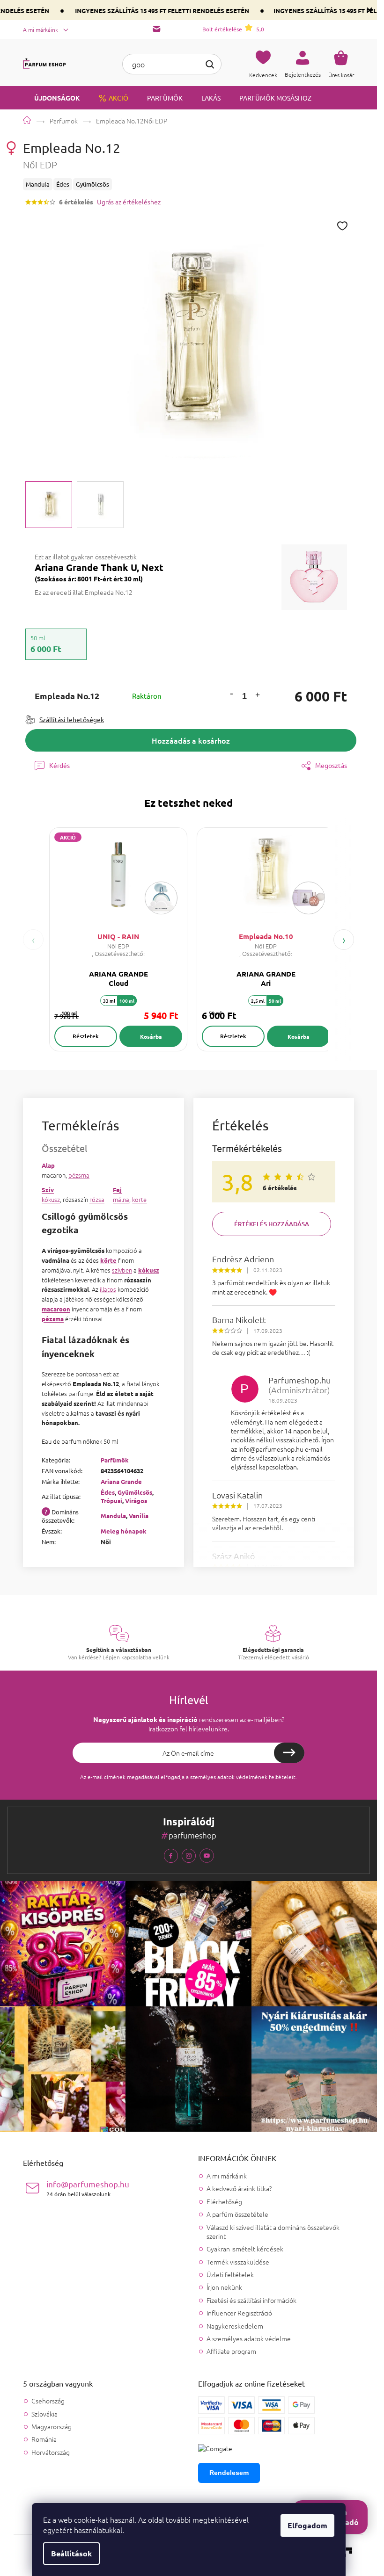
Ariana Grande (121, 1481)
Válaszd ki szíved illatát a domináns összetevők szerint (273, 2232)
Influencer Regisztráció (239, 2313)
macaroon (56, 1309)
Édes (108, 1492)
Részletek (86, 1036)
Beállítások (71, 2553)
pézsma (79, 1175)
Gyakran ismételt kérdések (245, 2249)
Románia (44, 2439)
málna (121, 1199)
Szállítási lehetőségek (72, 719)
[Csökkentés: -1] (231, 693)
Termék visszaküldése (238, 2262)
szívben (122, 1270)
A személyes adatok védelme (249, 2338)
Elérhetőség (224, 2201)
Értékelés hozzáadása (272, 1224)
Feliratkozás (289, 1753)
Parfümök (115, 1460)
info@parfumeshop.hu (88, 2188)
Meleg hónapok (124, 1531)
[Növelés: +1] (257, 696)
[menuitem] (52, 98)
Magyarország (52, 2427)
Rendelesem (229, 2473)
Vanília (139, 1516)
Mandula (113, 1516)
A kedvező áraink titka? (239, 2188)
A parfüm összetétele (237, 2214)
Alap (48, 1165)
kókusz (51, 1199)
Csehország (48, 2401)
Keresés (210, 63)
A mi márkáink (41, 29)
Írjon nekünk (224, 2287)
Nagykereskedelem (235, 2326)
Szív (48, 1190)
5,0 (233, 29)
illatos (108, 1289)
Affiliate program (231, 2351)
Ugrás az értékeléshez (129, 202)
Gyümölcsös (135, 1492)
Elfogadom (307, 2525)
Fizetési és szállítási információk (251, 2300)
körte (139, 1199)
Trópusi (111, 1501)
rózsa (97, 1199)
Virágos (136, 1501)
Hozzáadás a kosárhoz (191, 740)
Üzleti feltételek (230, 2274)
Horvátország (51, 2452)
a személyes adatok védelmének (227, 1777)
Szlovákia (44, 2414)
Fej (117, 1190)
